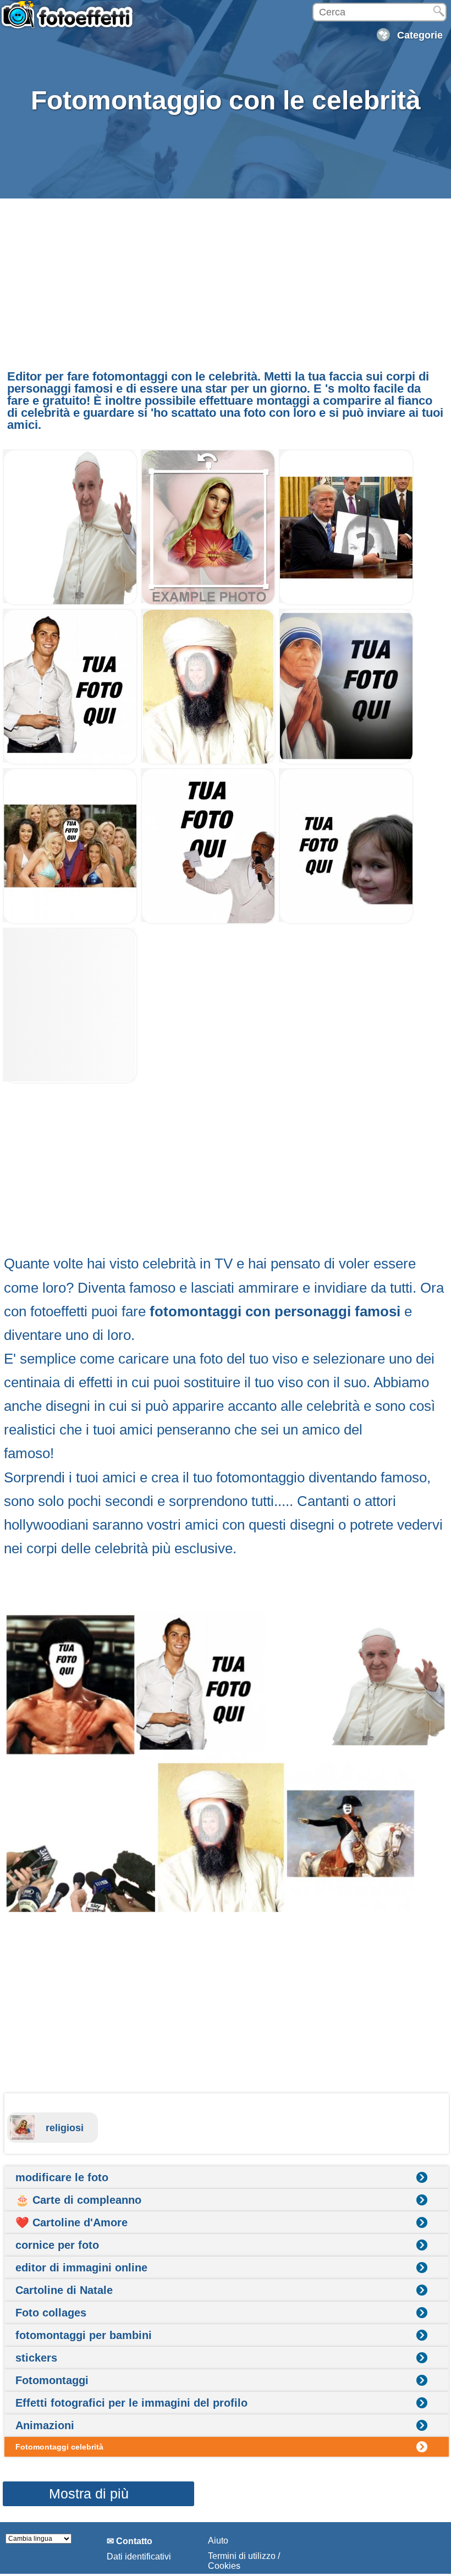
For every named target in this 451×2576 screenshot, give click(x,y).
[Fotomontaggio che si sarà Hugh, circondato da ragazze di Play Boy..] (70, 921)
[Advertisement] (223, 281)
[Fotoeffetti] (69, 20)
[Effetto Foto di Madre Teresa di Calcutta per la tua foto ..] (346, 762)
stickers (36, 2358)
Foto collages (51, 2313)
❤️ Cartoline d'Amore (71, 2222)
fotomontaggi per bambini (84, 2335)
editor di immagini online (81, 2268)
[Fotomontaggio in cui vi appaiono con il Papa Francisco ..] (70, 602)
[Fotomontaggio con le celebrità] (226, 1762)
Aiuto (218, 2541)
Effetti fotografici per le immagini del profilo (131, 2403)
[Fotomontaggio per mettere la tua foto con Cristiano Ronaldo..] (70, 762)
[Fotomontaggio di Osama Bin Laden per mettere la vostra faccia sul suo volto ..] (208, 762)
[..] (70, 1081)
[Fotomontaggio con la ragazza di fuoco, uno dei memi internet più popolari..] (346, 921)
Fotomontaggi (52, 2380)
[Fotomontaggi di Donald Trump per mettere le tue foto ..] (346, 602)
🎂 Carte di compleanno (78, 2200)
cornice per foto (57, 2245)
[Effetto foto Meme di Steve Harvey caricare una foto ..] (208, 921)
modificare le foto (62, 2177)
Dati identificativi (139, 2556)
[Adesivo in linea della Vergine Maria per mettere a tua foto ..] (208, 602)
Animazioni (45, 2425)
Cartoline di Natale (64, 2290)
